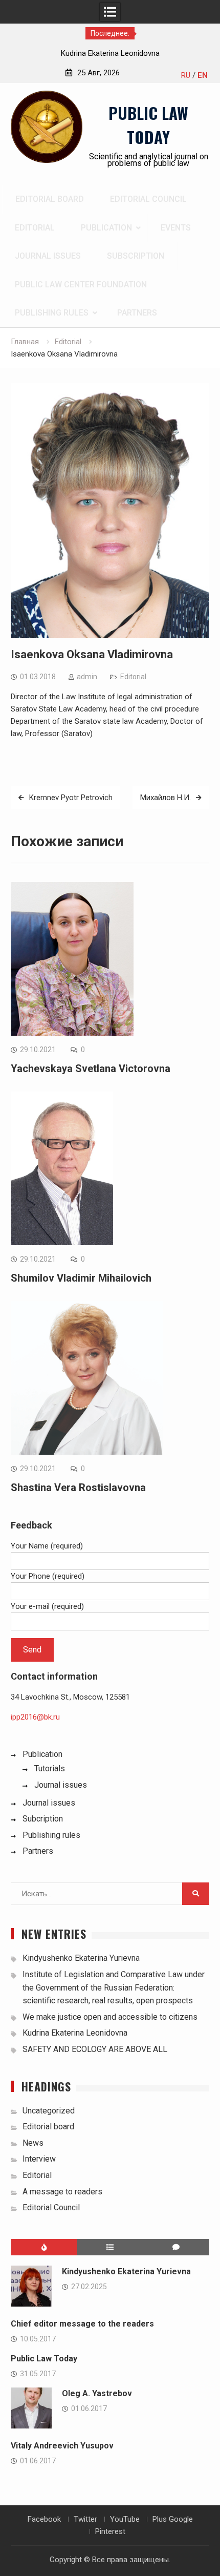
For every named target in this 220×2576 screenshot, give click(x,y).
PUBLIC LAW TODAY (148, 125)
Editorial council (148, 199)
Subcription (43, 1819)
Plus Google (173, 2519)
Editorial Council (51, 2207)
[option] (110, 53)
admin (87, 677)
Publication (106, 228)
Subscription (136, 256)
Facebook (44, 2519)
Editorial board (50, 199)
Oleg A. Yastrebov (97, 2393)
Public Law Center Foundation (81, 285)
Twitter (85, 2519)
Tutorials (50, 1768)
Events (176, 228)
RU (186, 75)
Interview (39, 2159)
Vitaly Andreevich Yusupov (62, 2446)
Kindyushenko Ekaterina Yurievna (81, 1958)
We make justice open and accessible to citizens (110, 2017)
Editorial (35, 228)
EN (203, 75)
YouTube (125, 2519)
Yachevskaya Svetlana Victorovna (91, 1069)
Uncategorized (49, 2111)
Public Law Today (44, 2359)
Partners (137, 313)
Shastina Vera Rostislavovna (78, 1488)
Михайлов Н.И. (166, 798)
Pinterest (110, 2531)
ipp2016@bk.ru (35, 1717)
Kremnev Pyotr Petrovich (71, 798)
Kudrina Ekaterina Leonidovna (110, 53)
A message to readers (62, 2192)
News (33, 2143)
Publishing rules (52, 313)
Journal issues (48, 256)
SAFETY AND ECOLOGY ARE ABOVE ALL (95, 2049)
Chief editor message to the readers (82, 2324)
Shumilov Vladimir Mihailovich (81, 1278)
